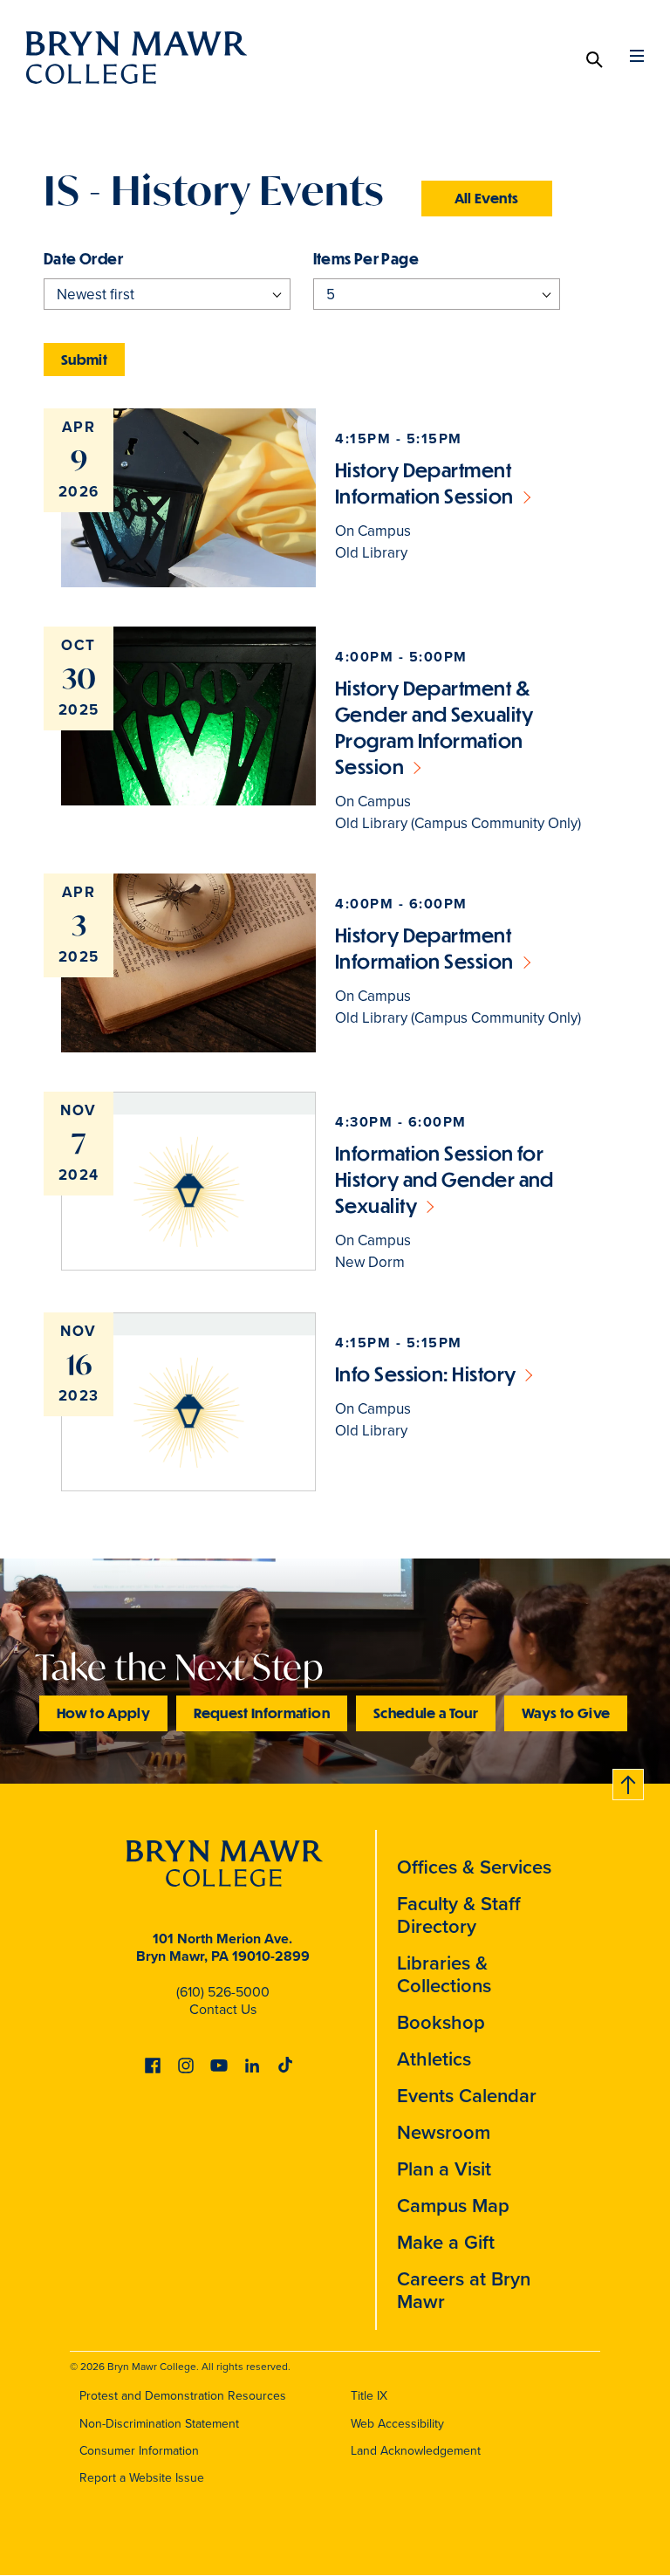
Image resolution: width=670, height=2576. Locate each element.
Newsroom (444, 2132)
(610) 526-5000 (223, 1992)
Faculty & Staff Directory (459, 1915)
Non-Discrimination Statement (159, 2424)
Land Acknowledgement (416, 2451)
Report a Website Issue (142, 2478)
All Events (487, 198)
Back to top (629, 1781)
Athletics (434, 2059)
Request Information (262, 1713)
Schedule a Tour (426, 1713)
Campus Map (453, 2206)
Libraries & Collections (444, 1974)
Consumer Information (139, 2451)
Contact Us (223, 2009)
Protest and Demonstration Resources (183, 2396)
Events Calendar (467, 2096)
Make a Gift (446, 2242)
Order (101, 259)
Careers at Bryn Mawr (464, 2290)
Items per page (366, 259)
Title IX (369, 2396)
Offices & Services (474, 1867)
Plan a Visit (444, 2169)
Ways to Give (566, 1713)
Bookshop (441, 2022)
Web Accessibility (397, 2424)
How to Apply (103, 1713)
